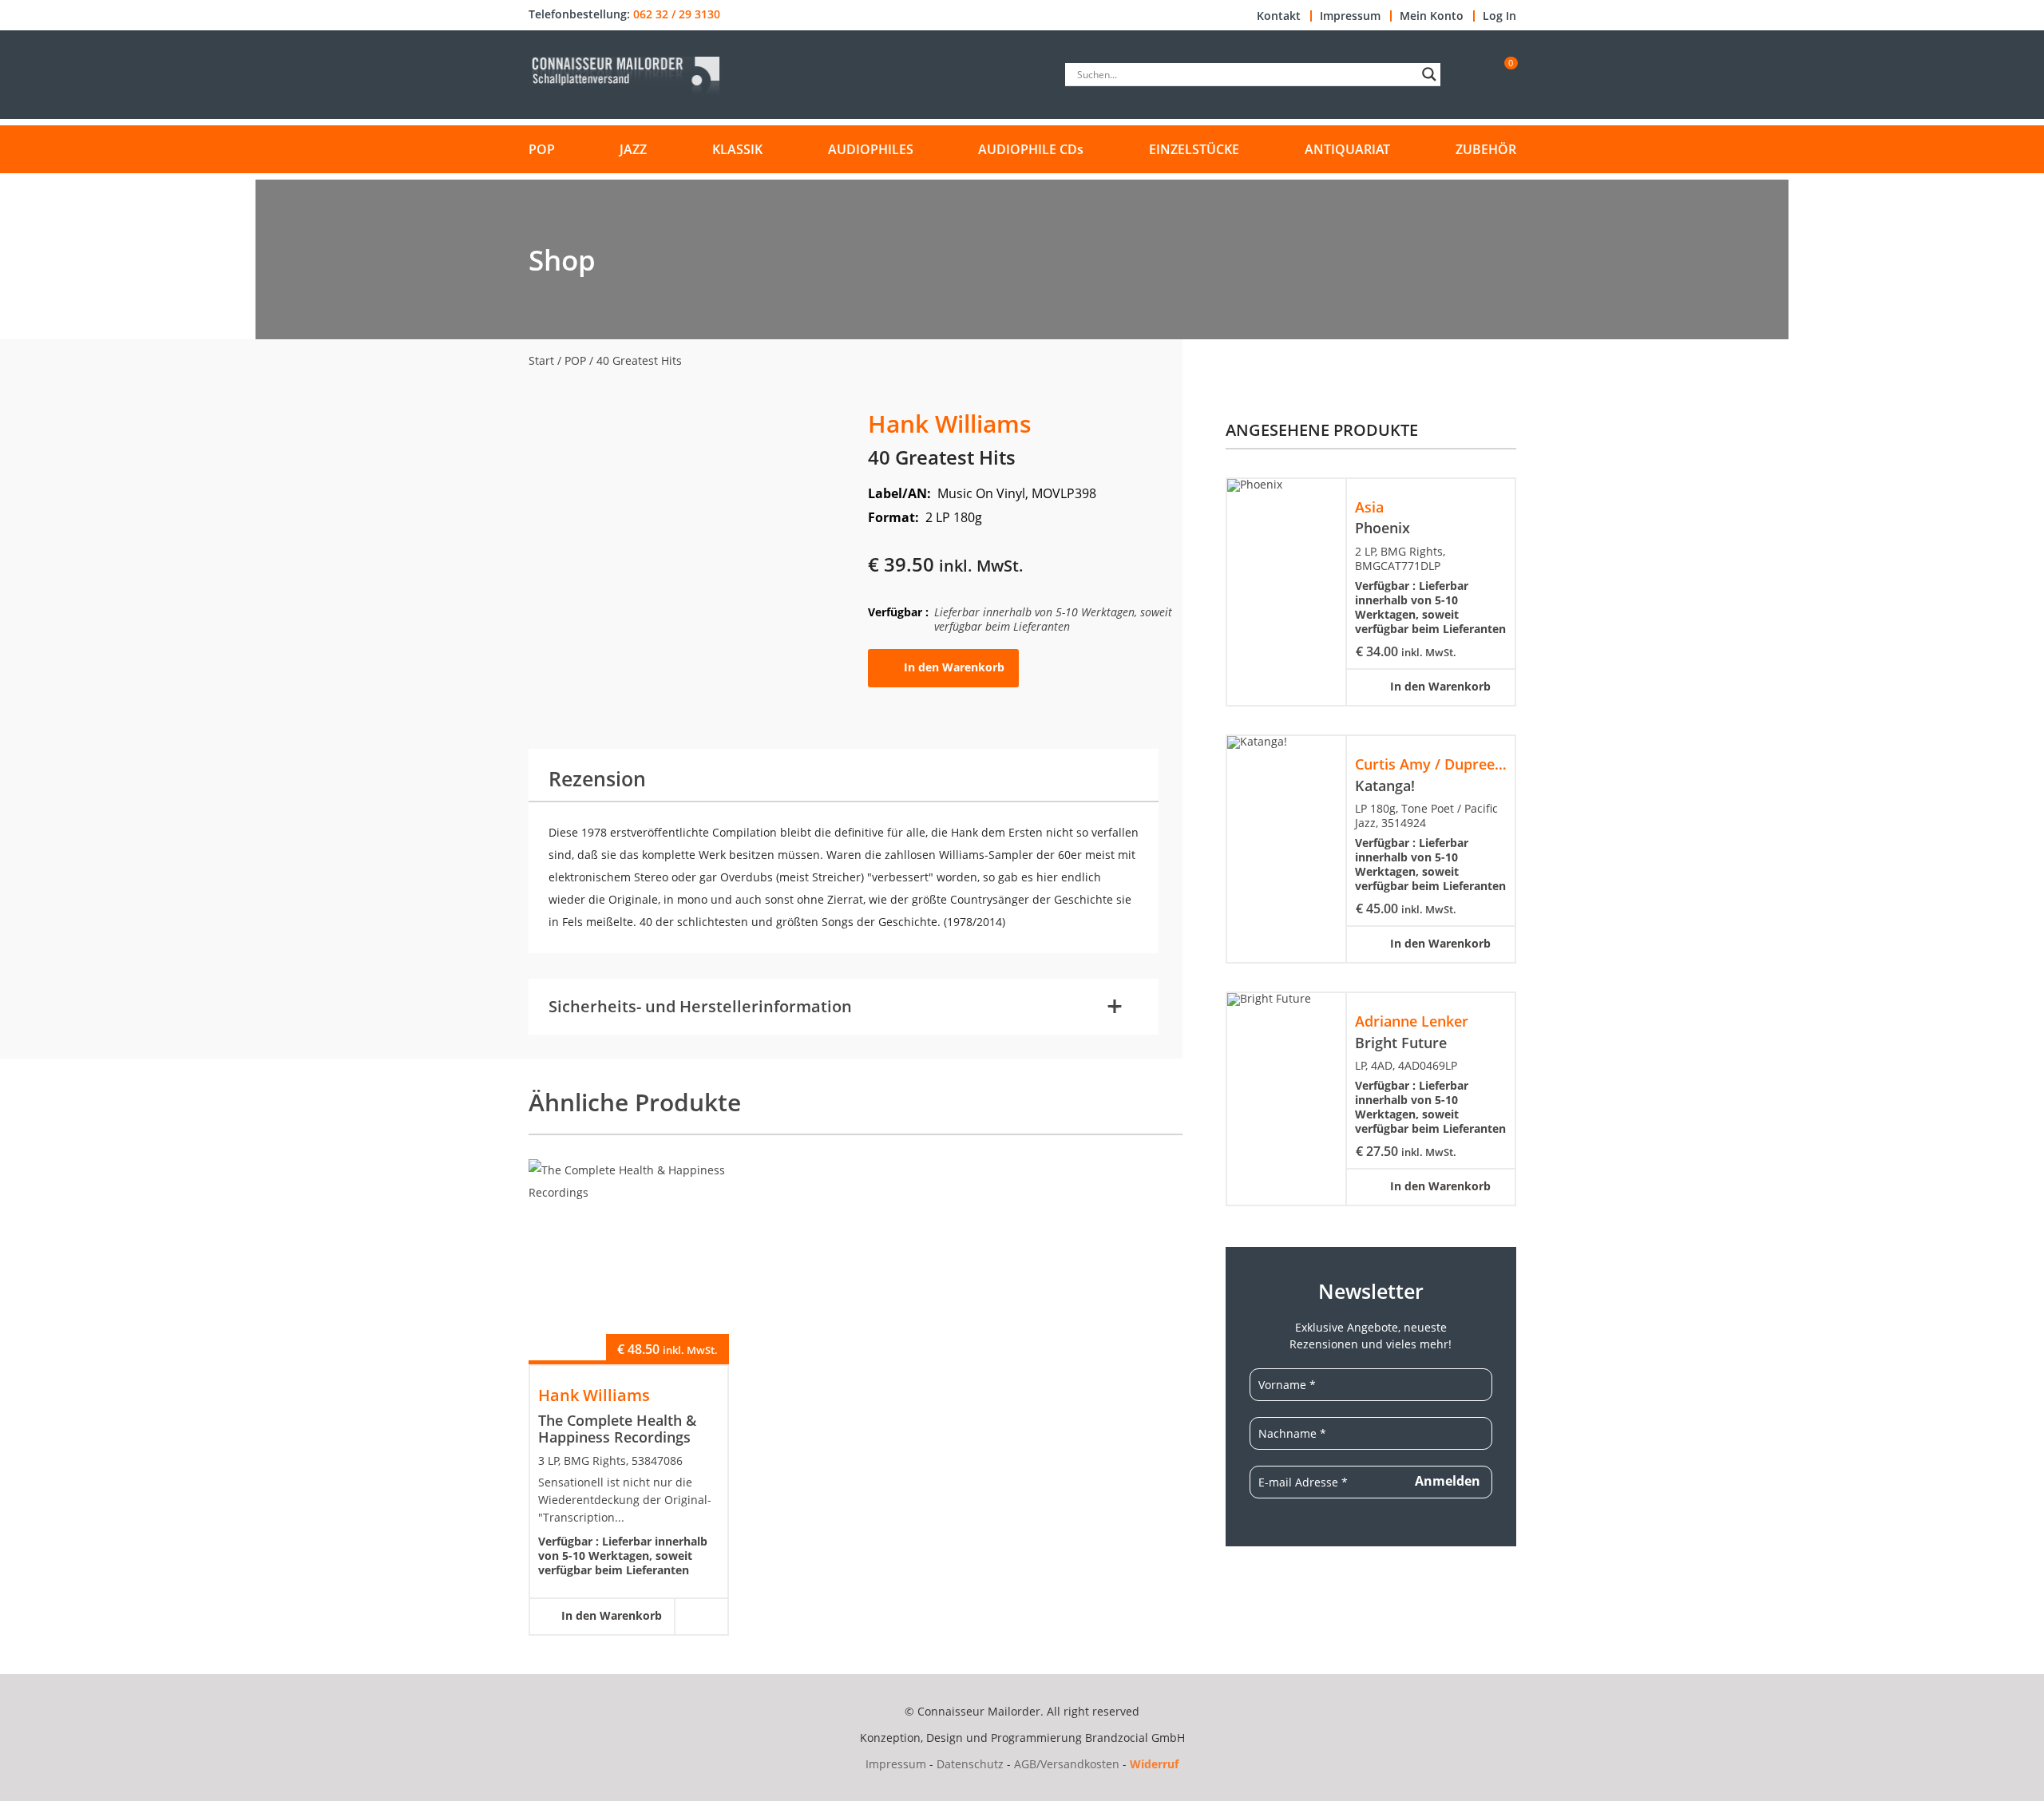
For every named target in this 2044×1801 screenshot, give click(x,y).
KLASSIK (737, 149)
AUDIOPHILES (871, 149)
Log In (1499, 16)
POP (542, 149)
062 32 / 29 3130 (677, 14)
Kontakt (1279, 16)
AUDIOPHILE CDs (1031, 149)
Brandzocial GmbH (1135, 1738)
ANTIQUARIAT (1347, 149)
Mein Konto (1432, 16)
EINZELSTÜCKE (1194, 149)
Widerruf (1154, 1764)
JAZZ (633, 149)
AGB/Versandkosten (1067, 1764)
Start (541, 360)
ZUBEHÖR (1486, 149)
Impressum (1350, 16)
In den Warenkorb (954, 667)
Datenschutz (970, 1764)
